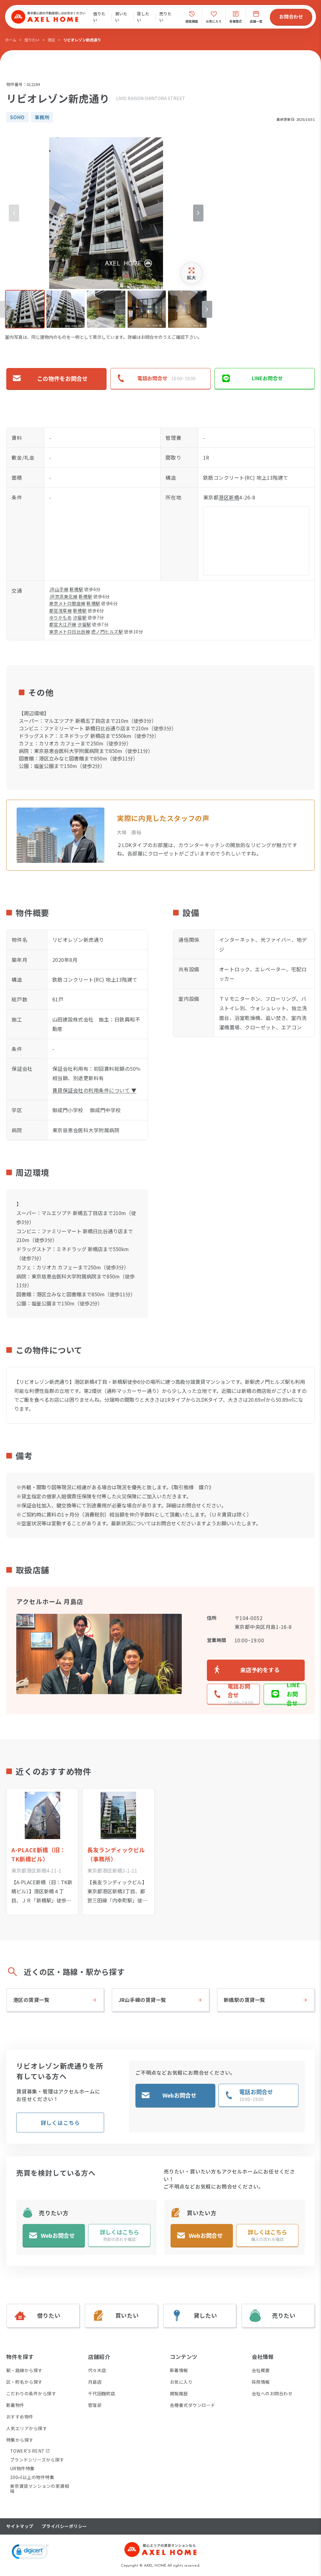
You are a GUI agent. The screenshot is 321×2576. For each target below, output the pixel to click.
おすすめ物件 (20, 2417)
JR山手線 (59, 589)
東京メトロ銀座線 (67, 603)
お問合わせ (291, 16)
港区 (51, 40)
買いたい (121, 17)
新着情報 (179, 2370)
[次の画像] (198, 213)
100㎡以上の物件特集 (32, 2477)
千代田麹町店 (102, 2393)
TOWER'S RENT (27, 2451)
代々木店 (97, 2370)
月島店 (95, 2382)
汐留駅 (80, 617)
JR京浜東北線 (63, 596)
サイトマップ (20, 2526)
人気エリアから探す (27, 2428)
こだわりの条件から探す (31, 2393)
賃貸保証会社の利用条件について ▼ (94, 1090)
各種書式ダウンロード (193, 2405)
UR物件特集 (22, 2468)
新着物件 (15, 2405)
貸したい (143, 17)
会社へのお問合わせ (272, 2393)
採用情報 (261, 2382)
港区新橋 (229, 497)
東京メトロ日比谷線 (70, 632)
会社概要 (261, 2370)
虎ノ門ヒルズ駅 (107, 632)
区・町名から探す (24, 2382)
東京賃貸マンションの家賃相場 (39, 2488)
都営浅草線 (61, 611)
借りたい (99, 17)
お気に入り (181, 2382)
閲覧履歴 (179, 2393)
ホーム (11, 40)
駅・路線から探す (24, 2370)
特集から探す (20, 2440)
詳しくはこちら (60, 2123)
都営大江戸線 (63, 624)
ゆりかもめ (61, 617)
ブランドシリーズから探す (37, 2460)
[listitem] (25, 309)
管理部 (95, 2405)
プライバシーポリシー (64, 2526)
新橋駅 (76, 589)
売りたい (165, 17)
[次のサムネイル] (207, 309)
